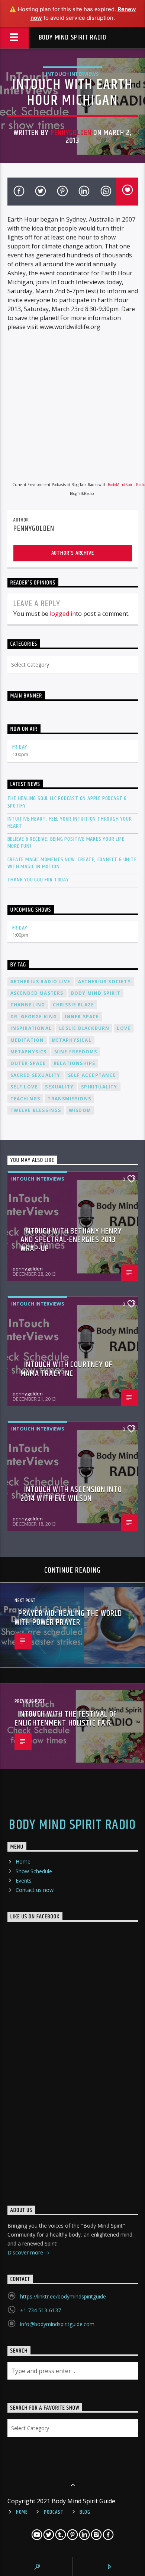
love (124, 1028)
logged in (63, 614)
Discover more (26, 2252)
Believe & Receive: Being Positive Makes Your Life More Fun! (66, 843)
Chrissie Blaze (74, 1005)
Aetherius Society (104, 982)
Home (23, 1862)
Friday (20, 747)
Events (24, 1881)
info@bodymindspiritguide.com (57, 2324)
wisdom (80, 1110)
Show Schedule (34, 1871)
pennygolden (71, 133)
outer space (28, 1063)
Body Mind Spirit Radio (73, 37)
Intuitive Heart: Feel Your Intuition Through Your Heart (70, 822)
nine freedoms (76, 1052)
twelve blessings (36, 1110)
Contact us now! (35, 1890)
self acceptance (92, 1075)
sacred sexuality (36, 1075)
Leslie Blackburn (84, 1028)
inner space (82, 1017)
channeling (28, 1005)
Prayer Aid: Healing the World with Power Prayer (68, 1618)
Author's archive (73, 553)
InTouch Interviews (72, 74)
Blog (85, 2512)
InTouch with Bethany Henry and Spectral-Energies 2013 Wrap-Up (71, 1240)
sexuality (59, 1087)
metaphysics (29, 1052)
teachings (25, 1099)
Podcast (54, 2512)
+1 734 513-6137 (41, 2310)
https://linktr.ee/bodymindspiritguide (63, 2296)
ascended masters (37, 993)
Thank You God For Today (38, 880)
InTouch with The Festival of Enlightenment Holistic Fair (66, 1719)
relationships (75, 1063)
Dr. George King (34, 1017)
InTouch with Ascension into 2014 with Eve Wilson (71, 1494)
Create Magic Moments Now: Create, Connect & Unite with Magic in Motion (72, 863)
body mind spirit (96, 993)
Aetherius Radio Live (41, 982)
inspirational (31, 1028)
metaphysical (72, 1040)
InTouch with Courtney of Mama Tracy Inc (67, 1369)
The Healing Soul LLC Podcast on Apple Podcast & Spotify (67, 802)
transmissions (69, 1099)
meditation (27, 1040)
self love (24, 1087)
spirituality (99, 1087)
